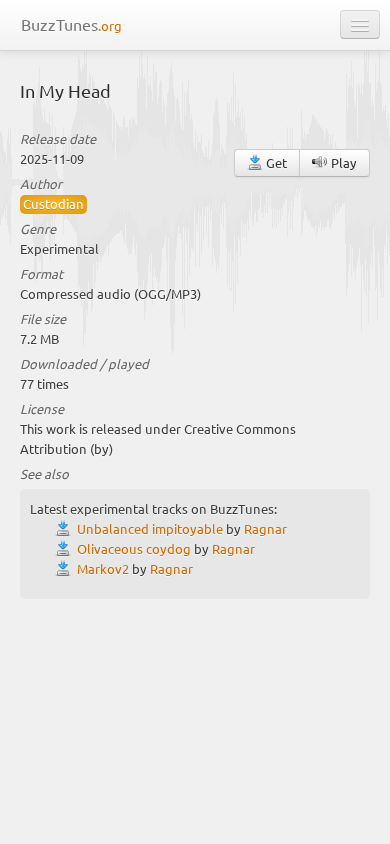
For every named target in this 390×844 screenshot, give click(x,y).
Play (342, 162)
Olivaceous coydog (134, 548)
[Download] (66, 528)
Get (275, 162)
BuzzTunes (71, 24)
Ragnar (265, 528)
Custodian (53, 203)
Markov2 (103, 568)
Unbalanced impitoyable (150, 528)
